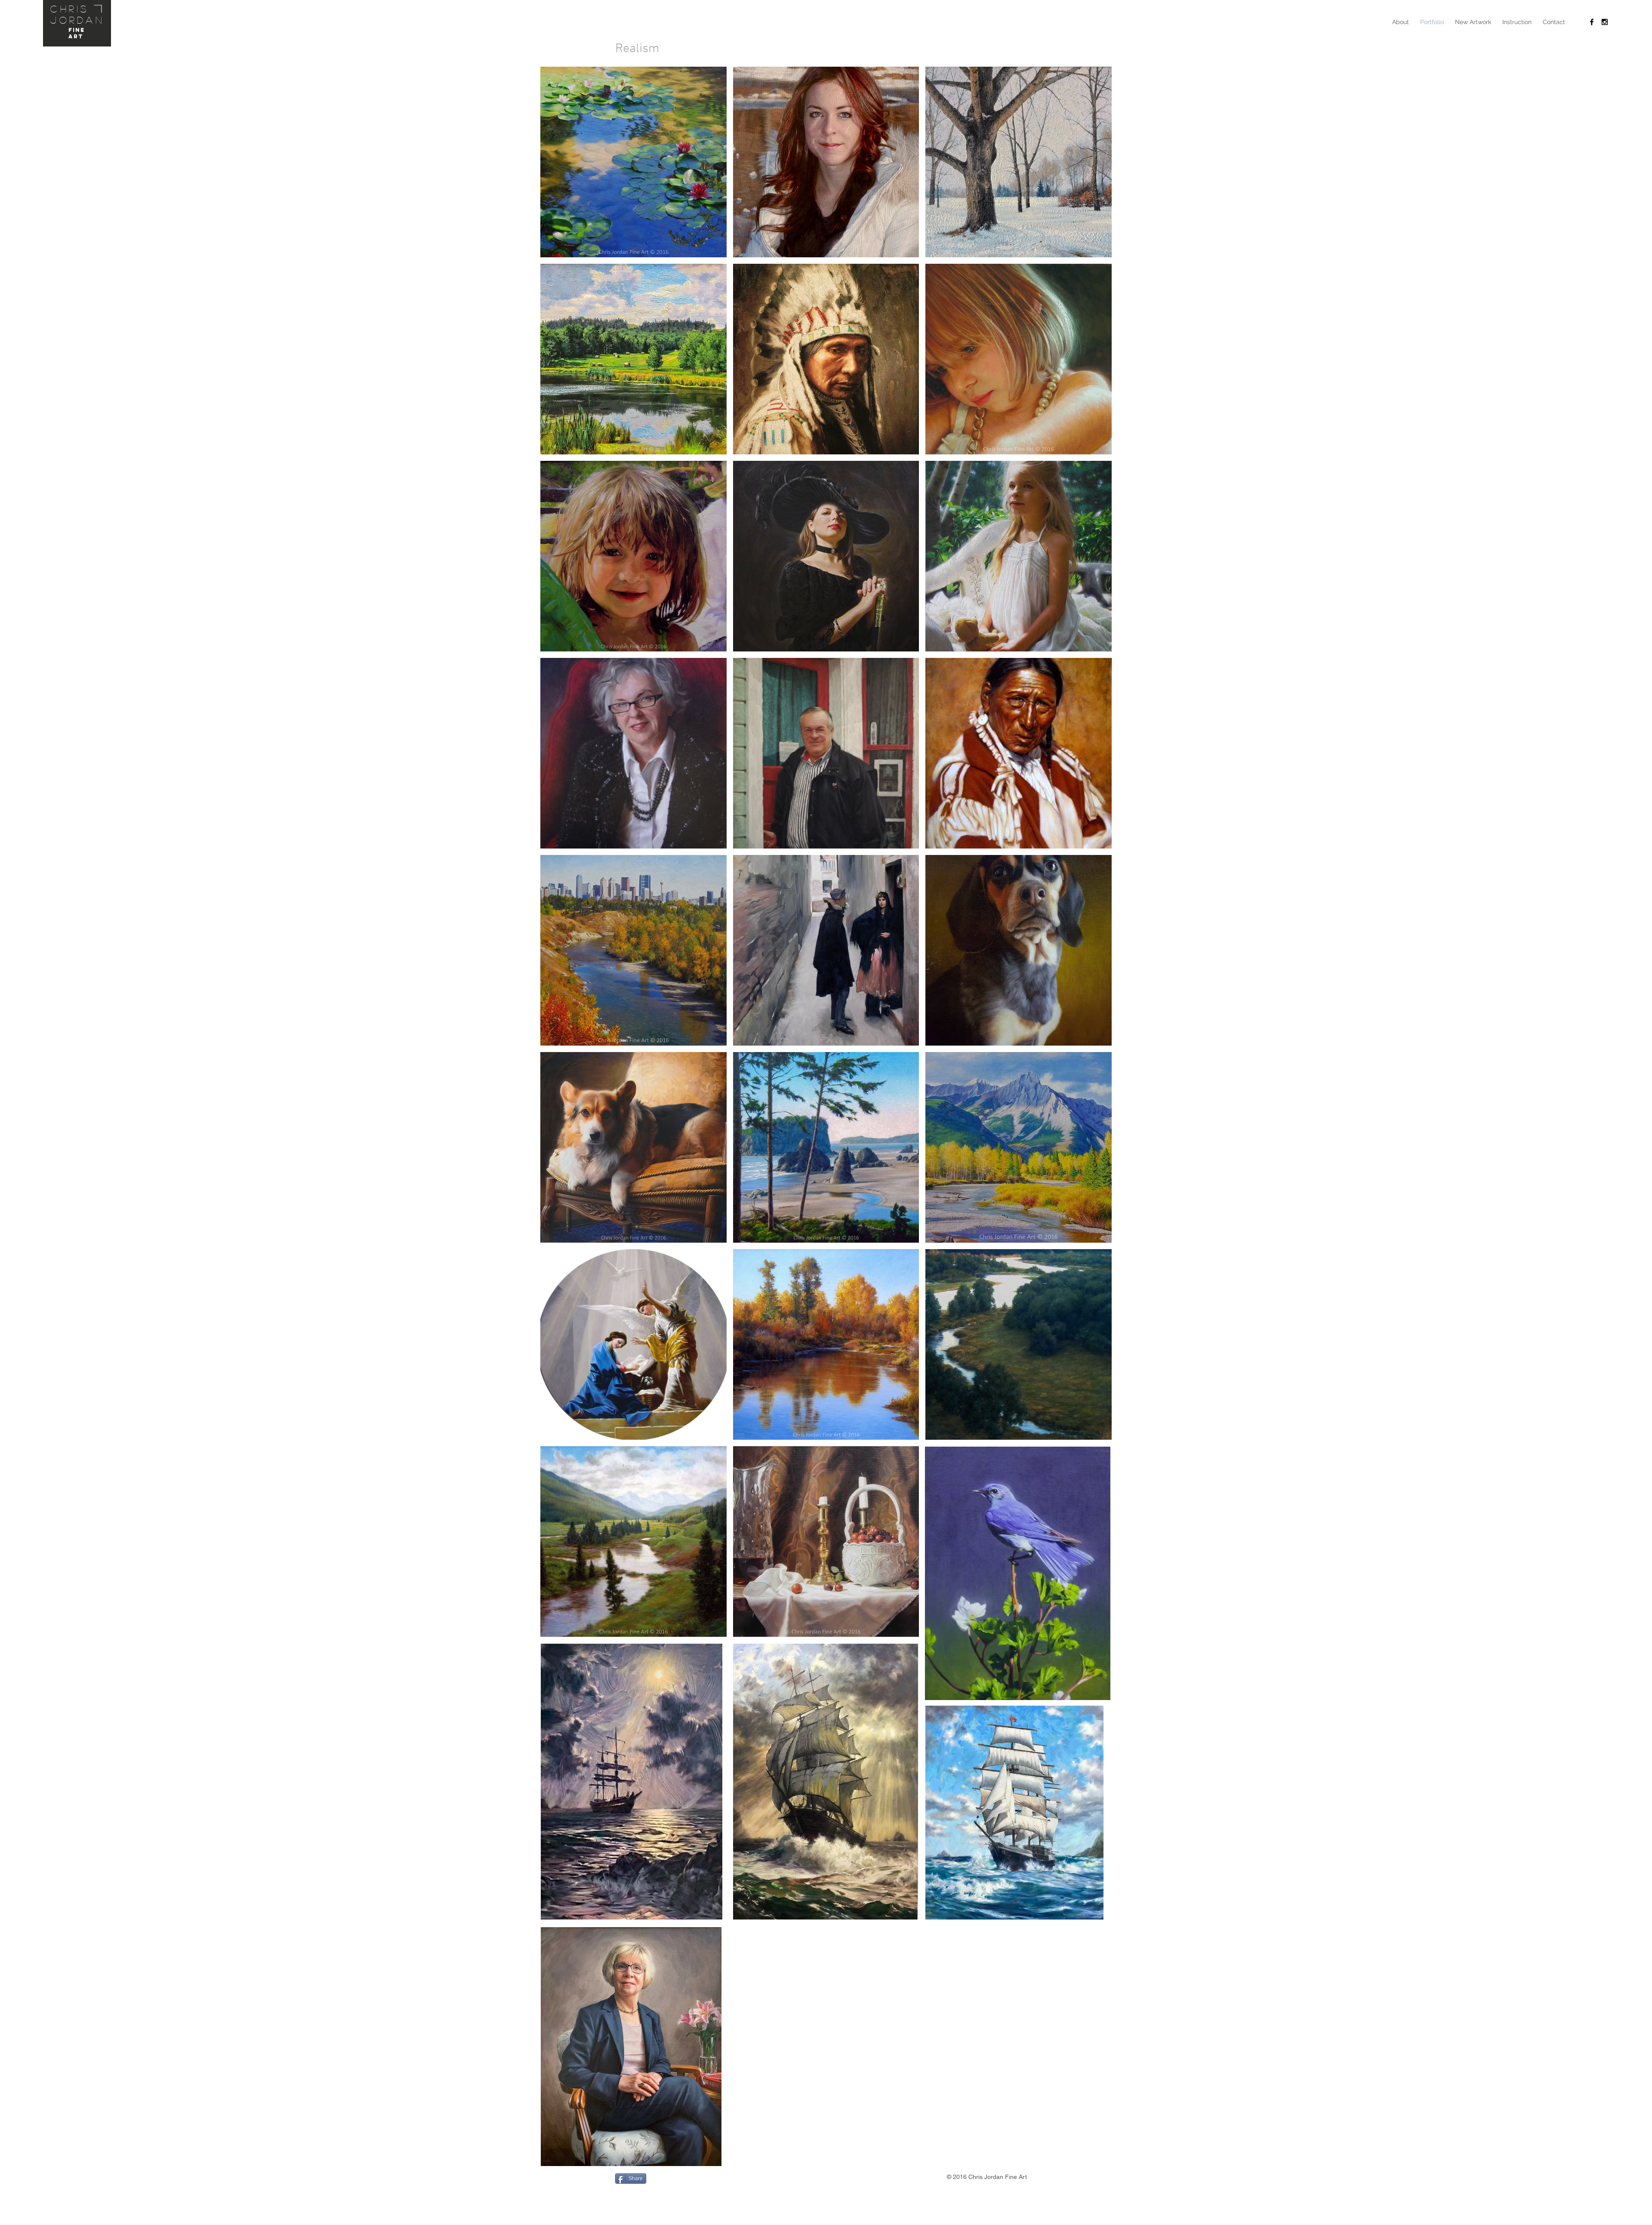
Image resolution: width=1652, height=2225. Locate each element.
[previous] (559, 859)
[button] (633, 162)
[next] (1093, 859)
